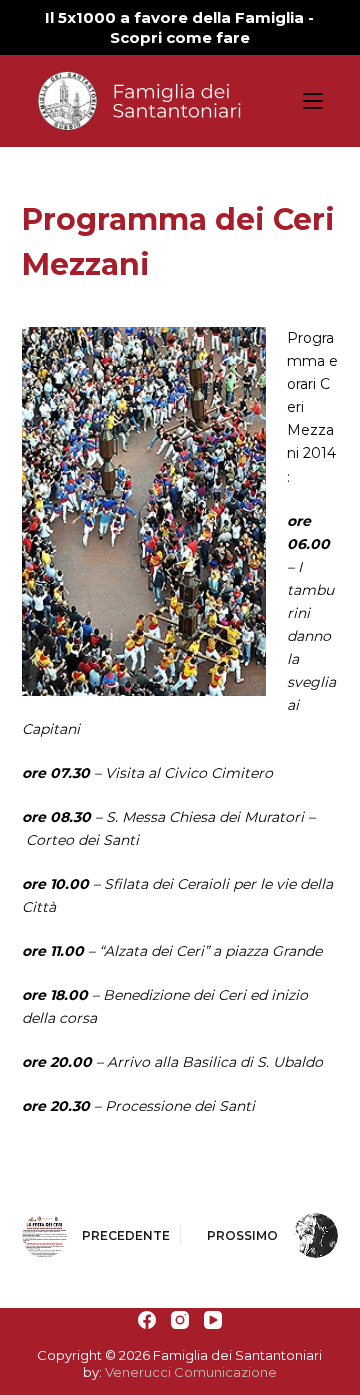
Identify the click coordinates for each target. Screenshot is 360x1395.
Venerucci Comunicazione (191, 1372)
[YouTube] (213, 1320)
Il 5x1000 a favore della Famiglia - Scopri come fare (179, 27)
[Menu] (313, 101)
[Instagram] (180, 1320)
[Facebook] (147, 1320)
